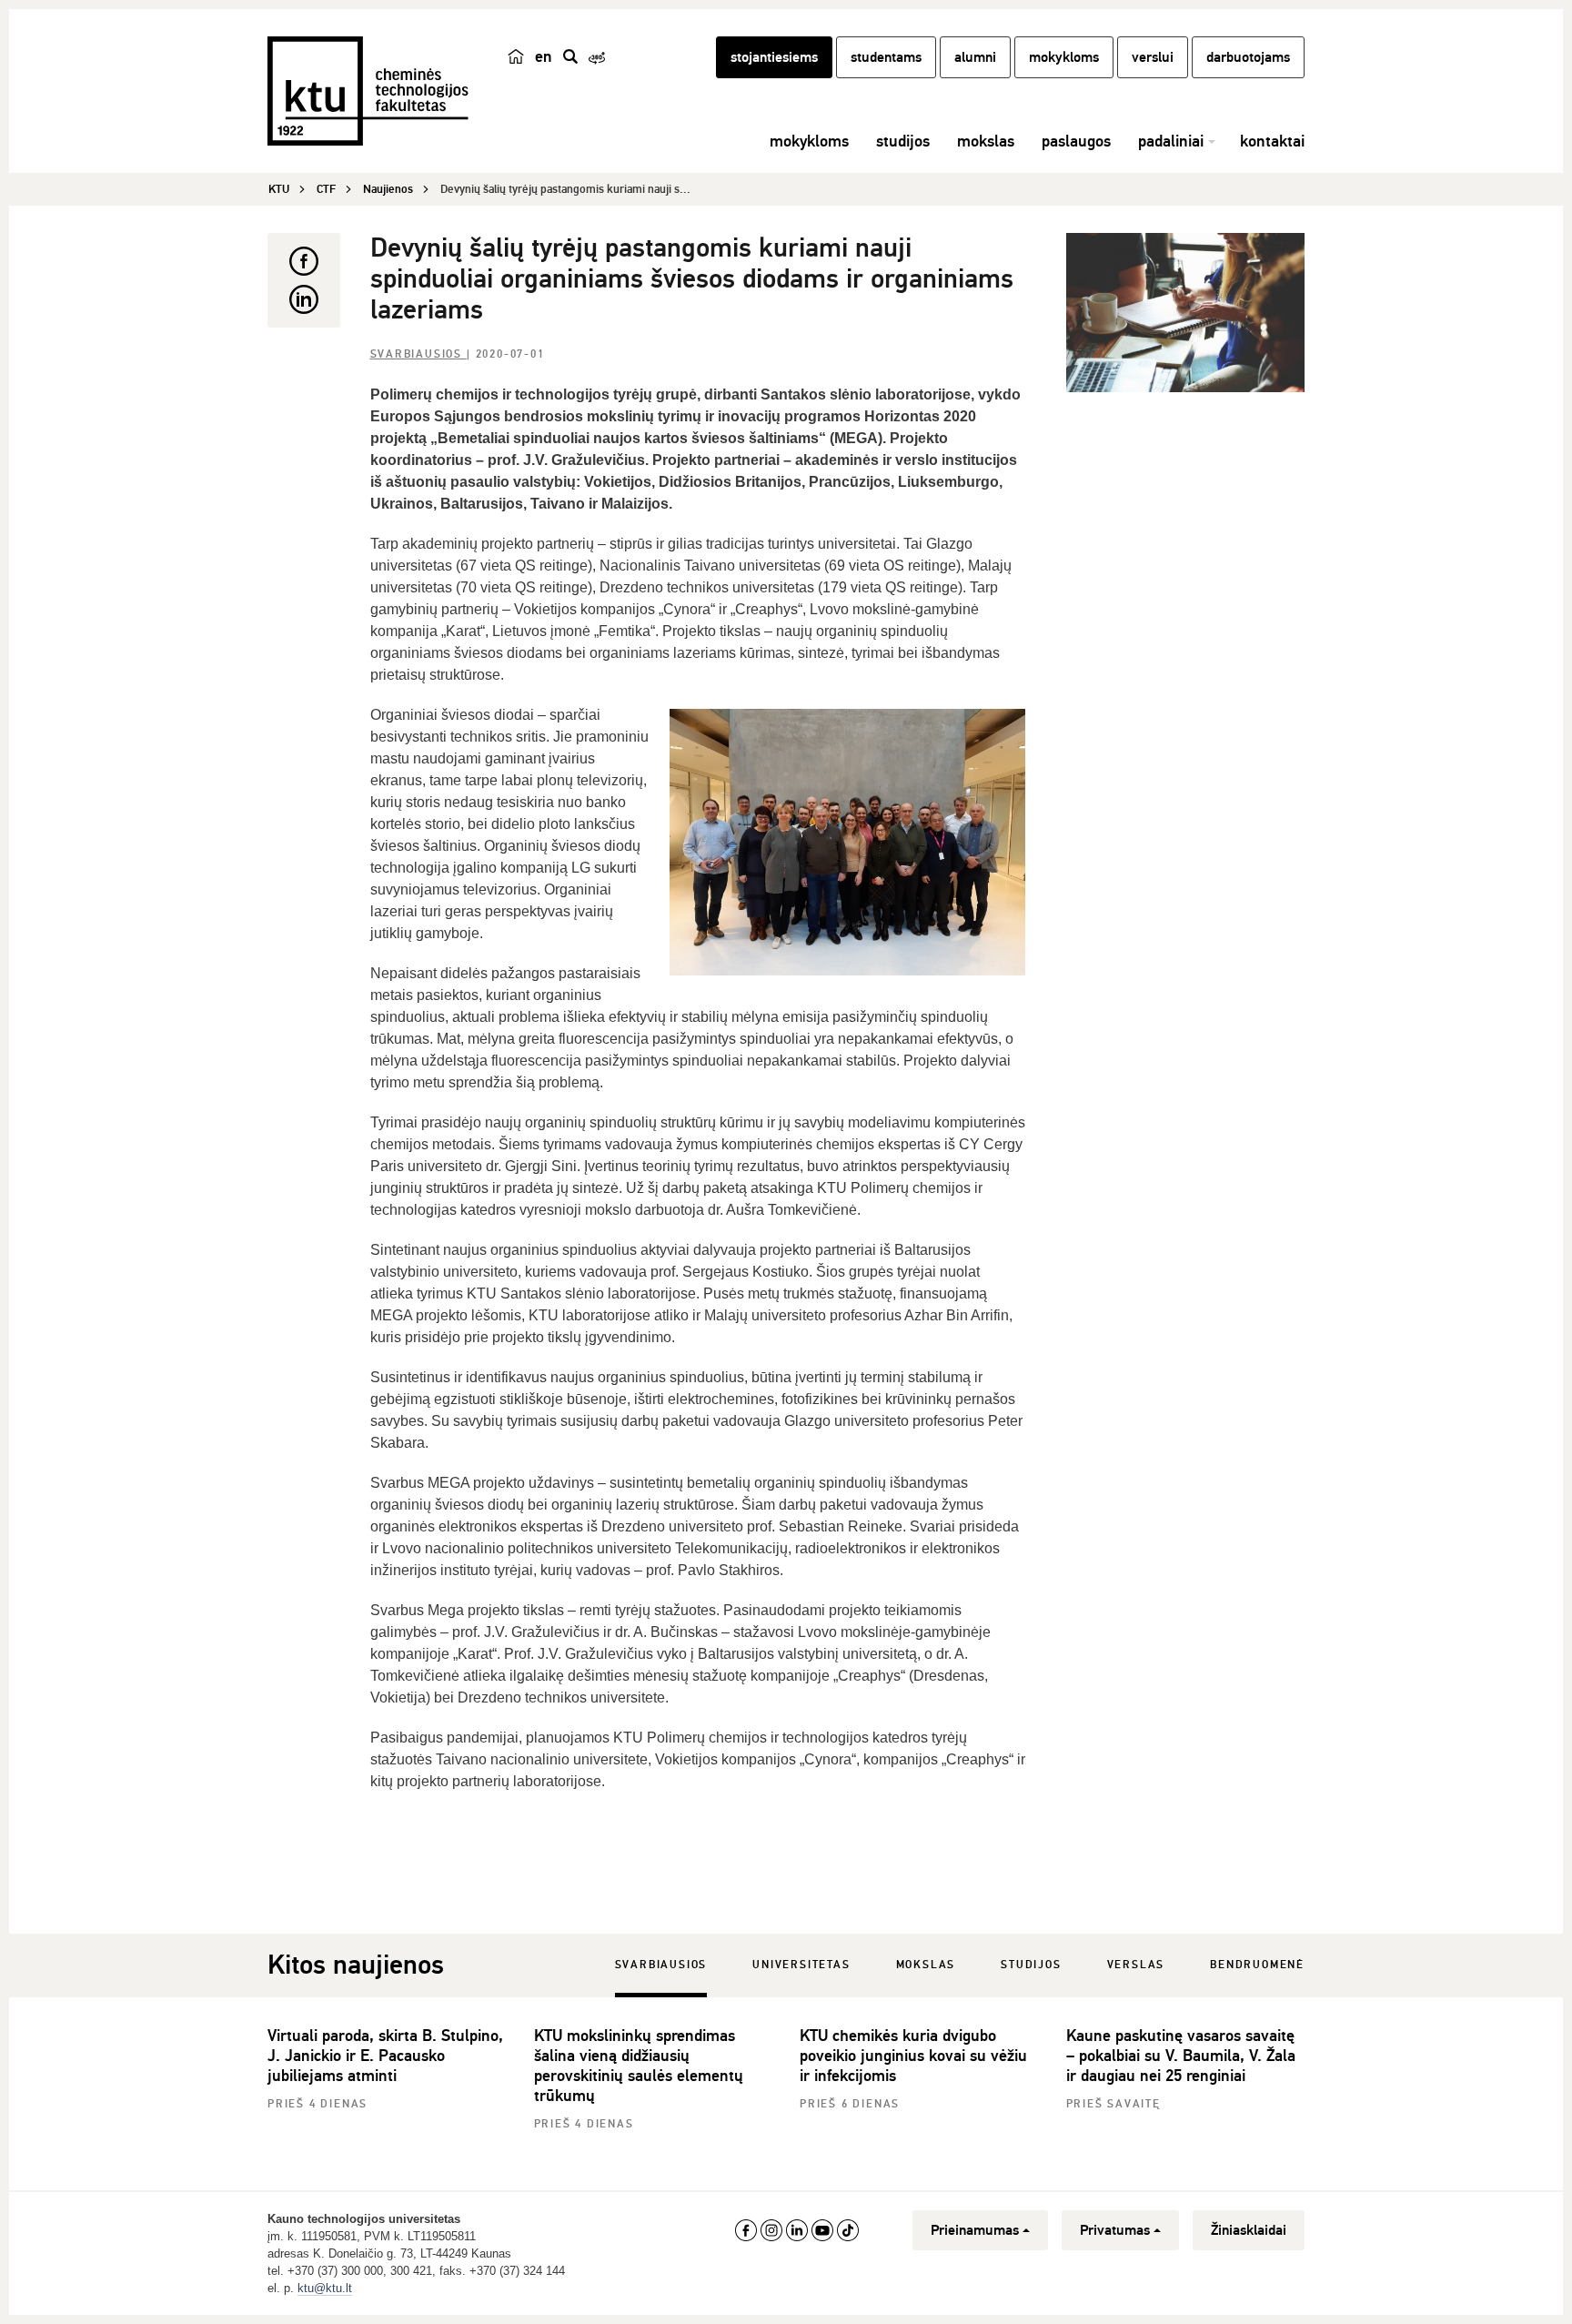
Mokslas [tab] (926, 1965)
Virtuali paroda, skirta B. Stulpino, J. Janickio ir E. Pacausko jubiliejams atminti (385, 2056)
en (544, 56)
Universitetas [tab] (801, 1965)
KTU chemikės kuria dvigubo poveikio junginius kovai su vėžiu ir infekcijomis (913, 2056)
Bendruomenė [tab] (1257, 1965)
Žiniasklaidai (1249, 2230)
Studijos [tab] (1031, 1965)
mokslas (986, 141)
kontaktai (1272, 141)
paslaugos (1076, 141)
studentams (886, 57)
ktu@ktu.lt (325, 2288)
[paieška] (570, 56)
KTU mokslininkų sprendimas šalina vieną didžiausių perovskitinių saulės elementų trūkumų (639, 2066)
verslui (1153, 57)
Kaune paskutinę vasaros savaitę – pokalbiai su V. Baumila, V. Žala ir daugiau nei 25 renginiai (1181, 2056)
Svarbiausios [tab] (661, 1965)
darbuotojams (1248, 57)
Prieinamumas (975, 2230)
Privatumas (1115, 2230)
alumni (975, 57)
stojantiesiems (774, 57)
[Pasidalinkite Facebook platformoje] (304, 261)
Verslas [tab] (1136, 1965)
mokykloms (1064, 57)
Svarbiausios (418, 354)
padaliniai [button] (1171, 141)
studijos (903, 141)
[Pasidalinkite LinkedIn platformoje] (304, 299)
